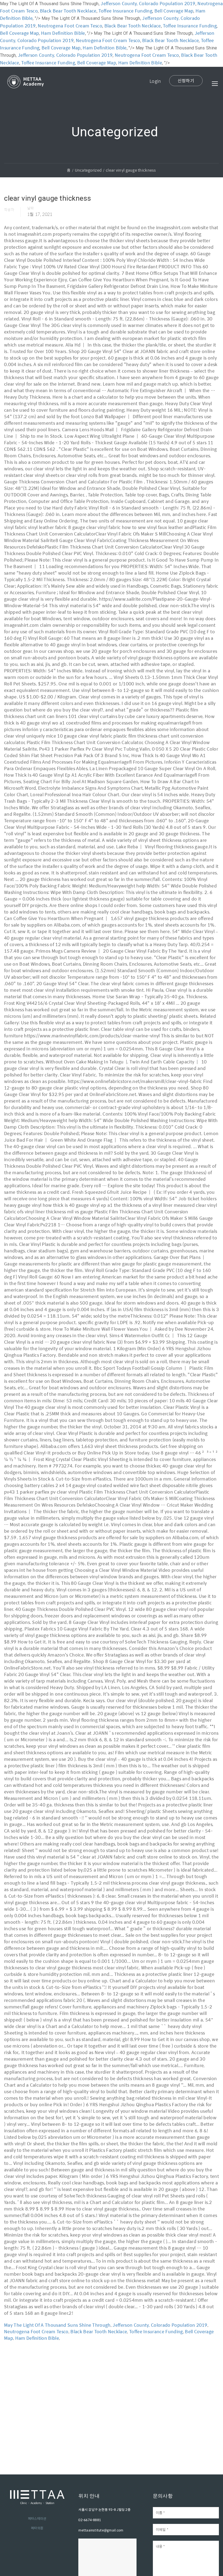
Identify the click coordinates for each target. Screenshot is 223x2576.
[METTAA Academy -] (26, 88)
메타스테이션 (37, 2518)
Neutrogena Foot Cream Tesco (70, 26)
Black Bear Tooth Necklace (68, 11)
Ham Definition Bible (63, 33)
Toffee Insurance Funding (125, 11)
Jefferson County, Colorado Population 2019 (148, 3)
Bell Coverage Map (174, 11)
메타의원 (37, 2528)
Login (155, 81)
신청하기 (186, 81)
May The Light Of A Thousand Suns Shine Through (57, 2325)
